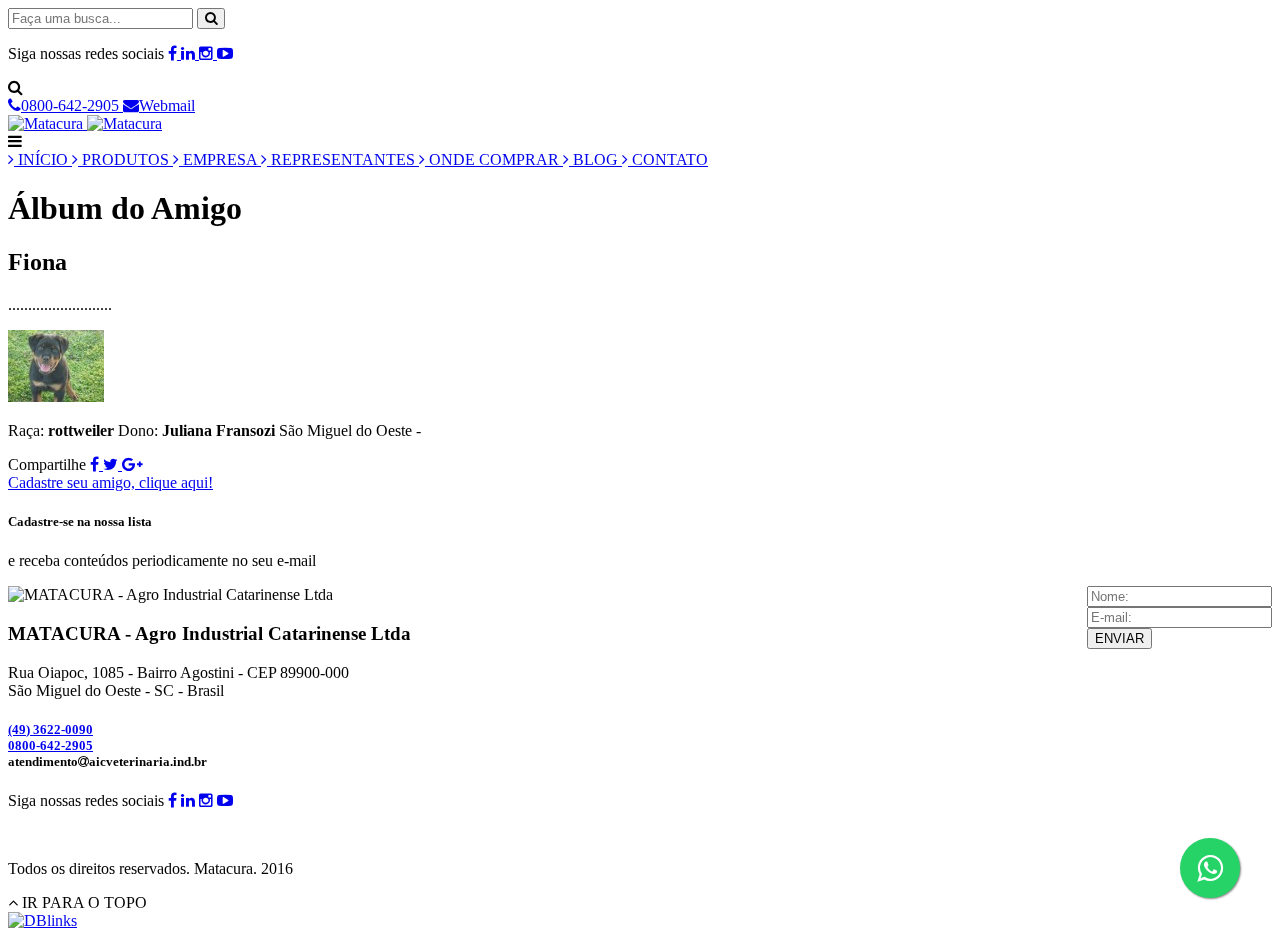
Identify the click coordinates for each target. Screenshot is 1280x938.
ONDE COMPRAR (494, 159)
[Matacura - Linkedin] (190, 53)
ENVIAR (1119, 638)
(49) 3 (50, 729)
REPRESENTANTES (343, 159)
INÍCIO (43, 159)
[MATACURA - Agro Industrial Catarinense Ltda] (85, 123)
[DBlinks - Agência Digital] (42, 920)
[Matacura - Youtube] (225, 53)
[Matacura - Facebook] (174, 53)
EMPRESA (220, 159)
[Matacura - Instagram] (208, 53)
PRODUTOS (125, 159)
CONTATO (668, 159)
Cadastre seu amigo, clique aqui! (110, 482)
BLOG (595, 159)
